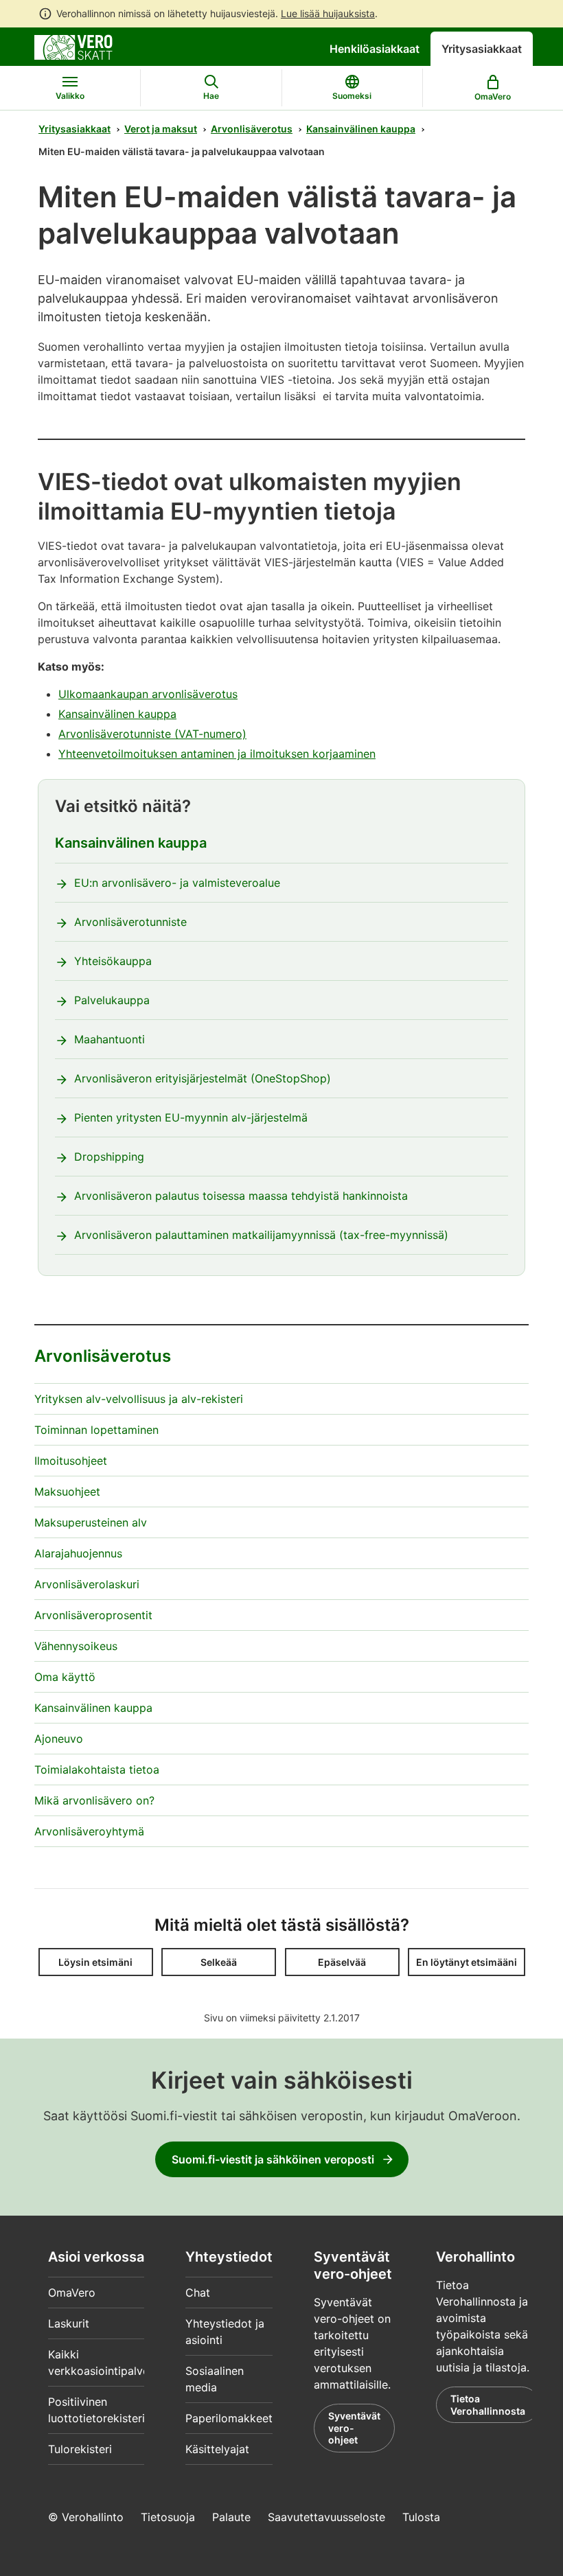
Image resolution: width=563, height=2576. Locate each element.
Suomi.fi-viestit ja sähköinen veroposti (273, 2159)
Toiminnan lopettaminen (96, 1430)
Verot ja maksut (161, 129)
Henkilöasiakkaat (375, 49)
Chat (198, 2293)
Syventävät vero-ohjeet (354, 2428)
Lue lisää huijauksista (328, 13)
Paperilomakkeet (229, 2418)
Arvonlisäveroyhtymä (89, 1831)
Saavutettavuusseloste (326, 2517)
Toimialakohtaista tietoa (97, 1769)
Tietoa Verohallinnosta (488, 2405)
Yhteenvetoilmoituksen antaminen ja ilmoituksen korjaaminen (217, 754)
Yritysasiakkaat (482, 49)
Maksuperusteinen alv (91, 1522)
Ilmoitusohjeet (71, 1461)
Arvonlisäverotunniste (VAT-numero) (152, 734)
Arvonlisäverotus (252, 129)
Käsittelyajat (217, 2449)
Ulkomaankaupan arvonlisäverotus (148, 694)
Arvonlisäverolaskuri (87, 1584)
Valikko (70, 96)
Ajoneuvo (59, 1739)
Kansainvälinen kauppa (361, 129)
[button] (96, 1962)
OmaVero (72, 2293)
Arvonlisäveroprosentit (93, 1615)
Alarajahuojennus (78, 1553)
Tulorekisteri (80, 2449)
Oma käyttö (65, 1677)
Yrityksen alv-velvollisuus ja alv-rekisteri (139, 1399)
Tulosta (421, 2517)
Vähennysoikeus (76, 1646)
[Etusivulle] (73, 46)
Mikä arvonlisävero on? (94, 1800)
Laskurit (69, 2323)
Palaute (231, 2517)
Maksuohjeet (67, 1492)
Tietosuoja (168, 2517)
